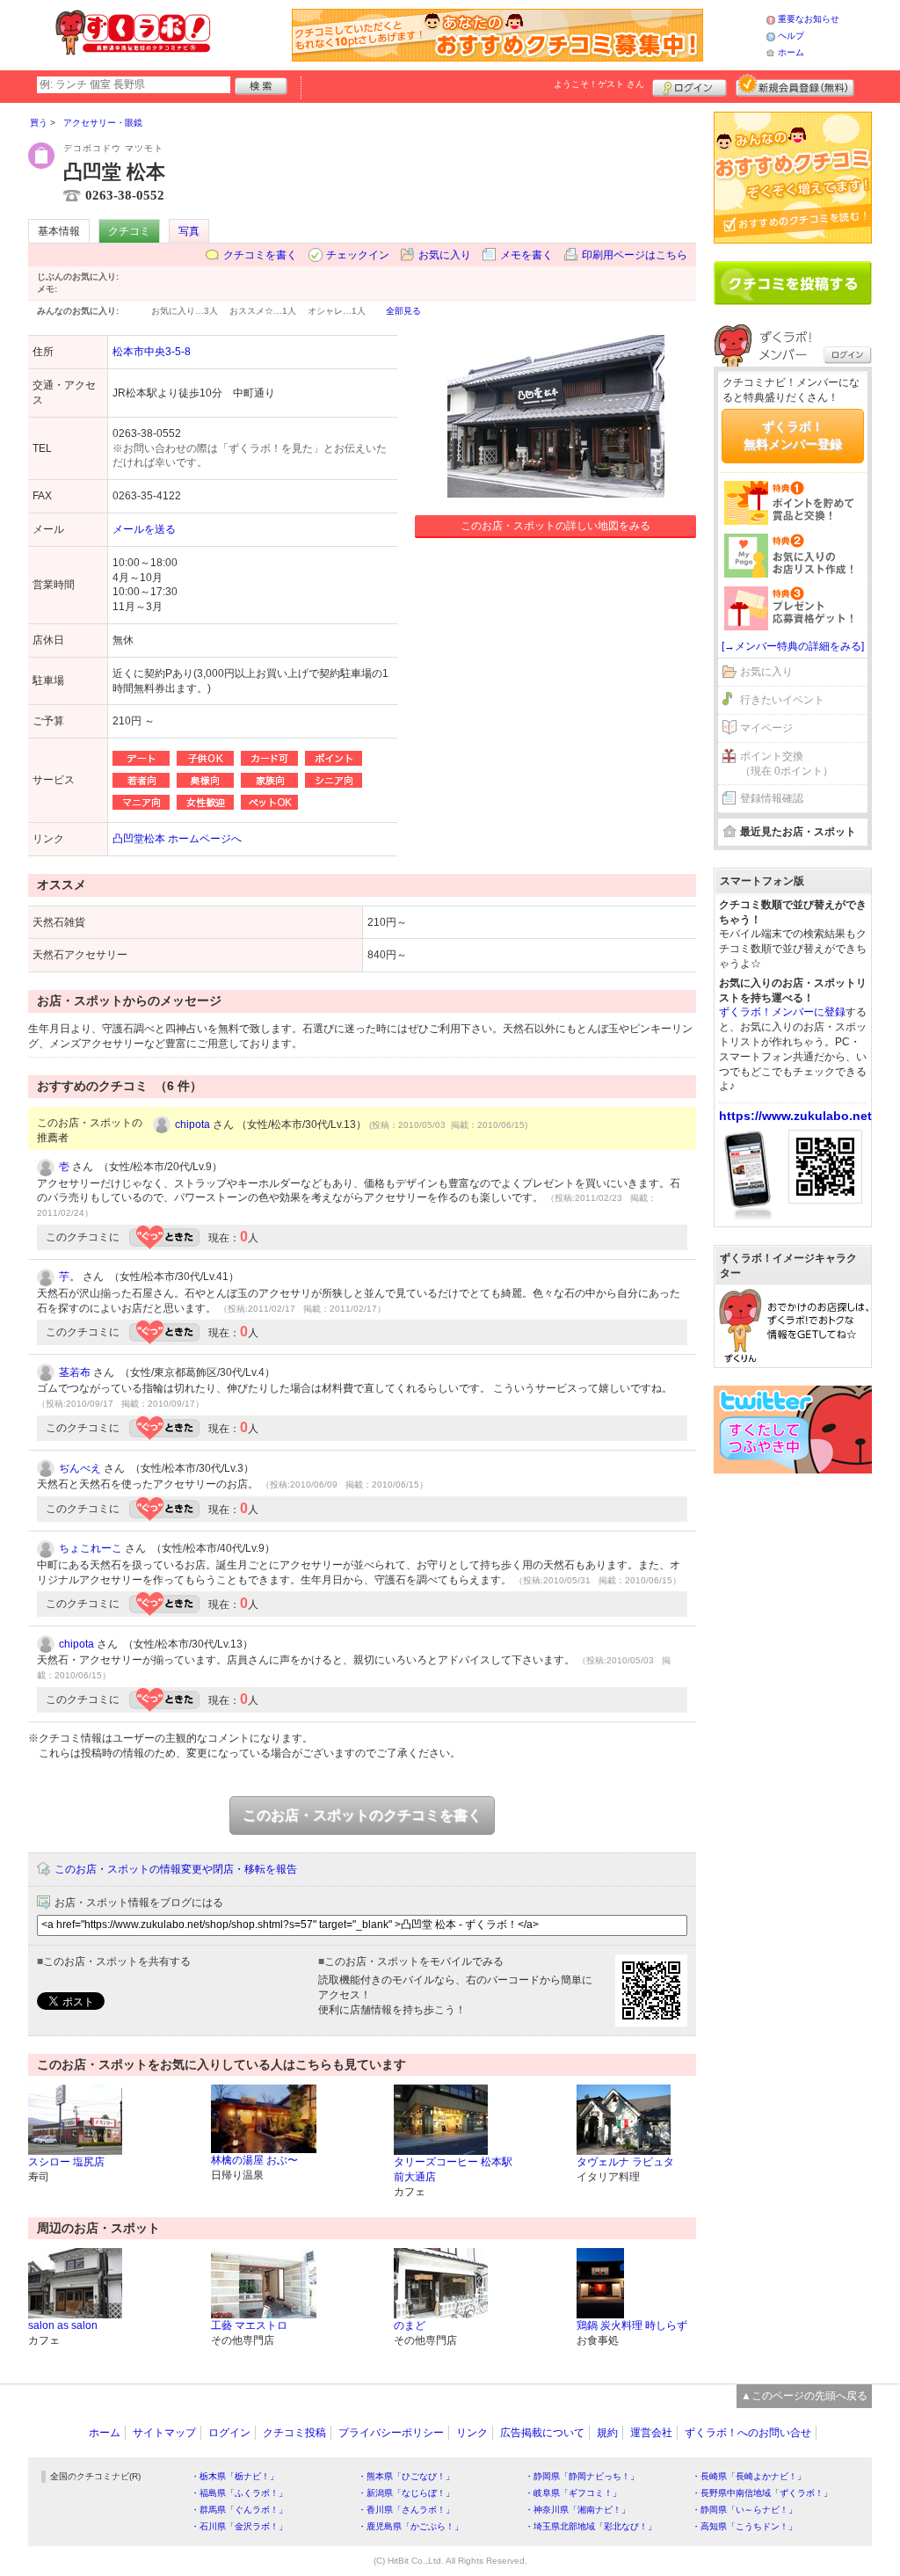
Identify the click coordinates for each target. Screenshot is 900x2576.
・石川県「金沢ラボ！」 (239, 2526)
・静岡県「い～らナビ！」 (744, 2510)
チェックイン (358, 255)
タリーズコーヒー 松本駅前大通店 (453, 2169)
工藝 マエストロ (249, 2325)
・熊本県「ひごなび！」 (406, 2476)
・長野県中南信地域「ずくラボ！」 (762, 2493)
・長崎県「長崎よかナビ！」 (749, 2476)
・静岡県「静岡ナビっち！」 (582, 2476)
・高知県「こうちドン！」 (744, 2526)
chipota (192, 1124)
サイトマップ (164, 2433)
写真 (189, 231)
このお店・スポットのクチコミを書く (362, 1815)
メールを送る (144, 529)
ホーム (791, 52)
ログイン (690, 85)
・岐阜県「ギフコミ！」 (573, 2493)
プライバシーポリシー (391, 2433)
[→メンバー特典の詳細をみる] (793, 646)
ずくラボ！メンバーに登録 (782, 1012)
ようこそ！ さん (599, 84)
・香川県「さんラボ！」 (406, 2510)
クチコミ (129, 231)
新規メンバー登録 (795, 85)
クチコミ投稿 (294, 2433)
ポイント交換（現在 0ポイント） (787, 764)
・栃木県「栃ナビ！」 (235, 2476)
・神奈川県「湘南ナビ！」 (577, 2510)
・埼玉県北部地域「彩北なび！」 (591, 2526)
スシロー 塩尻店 (66, 2162)
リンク (472, 2433)
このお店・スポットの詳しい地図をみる (555, 526)
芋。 (69, 1277)
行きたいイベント (782, 700)
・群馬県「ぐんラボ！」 (239, 2510)
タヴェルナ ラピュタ (625, 2162)
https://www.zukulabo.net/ (797, 1116)
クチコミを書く (260, 255)
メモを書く (526, 255)
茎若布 (75, 1372)
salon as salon (63, 2325)
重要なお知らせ (809, 19)
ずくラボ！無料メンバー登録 (793, 435)
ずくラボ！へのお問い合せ (748, 2433)
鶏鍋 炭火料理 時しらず (632, 2325)
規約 (607, 2433)
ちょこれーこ (91, 1548)
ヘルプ (791, 36)
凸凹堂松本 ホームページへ (177, 839)
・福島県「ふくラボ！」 (239, 2493)
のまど (410, 2325)
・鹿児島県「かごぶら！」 (410, 2526)
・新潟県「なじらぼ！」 (406, 2493)
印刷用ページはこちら (635, 255)
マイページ (766, 728)
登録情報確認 (772, 798)
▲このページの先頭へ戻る (804, 2396)
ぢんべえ (80, 1468)
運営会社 (651, 2433)
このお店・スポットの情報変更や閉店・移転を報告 (176, 1869)
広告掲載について (542, 2433)
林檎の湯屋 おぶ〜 (254, 2160)
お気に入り (445, 255)
